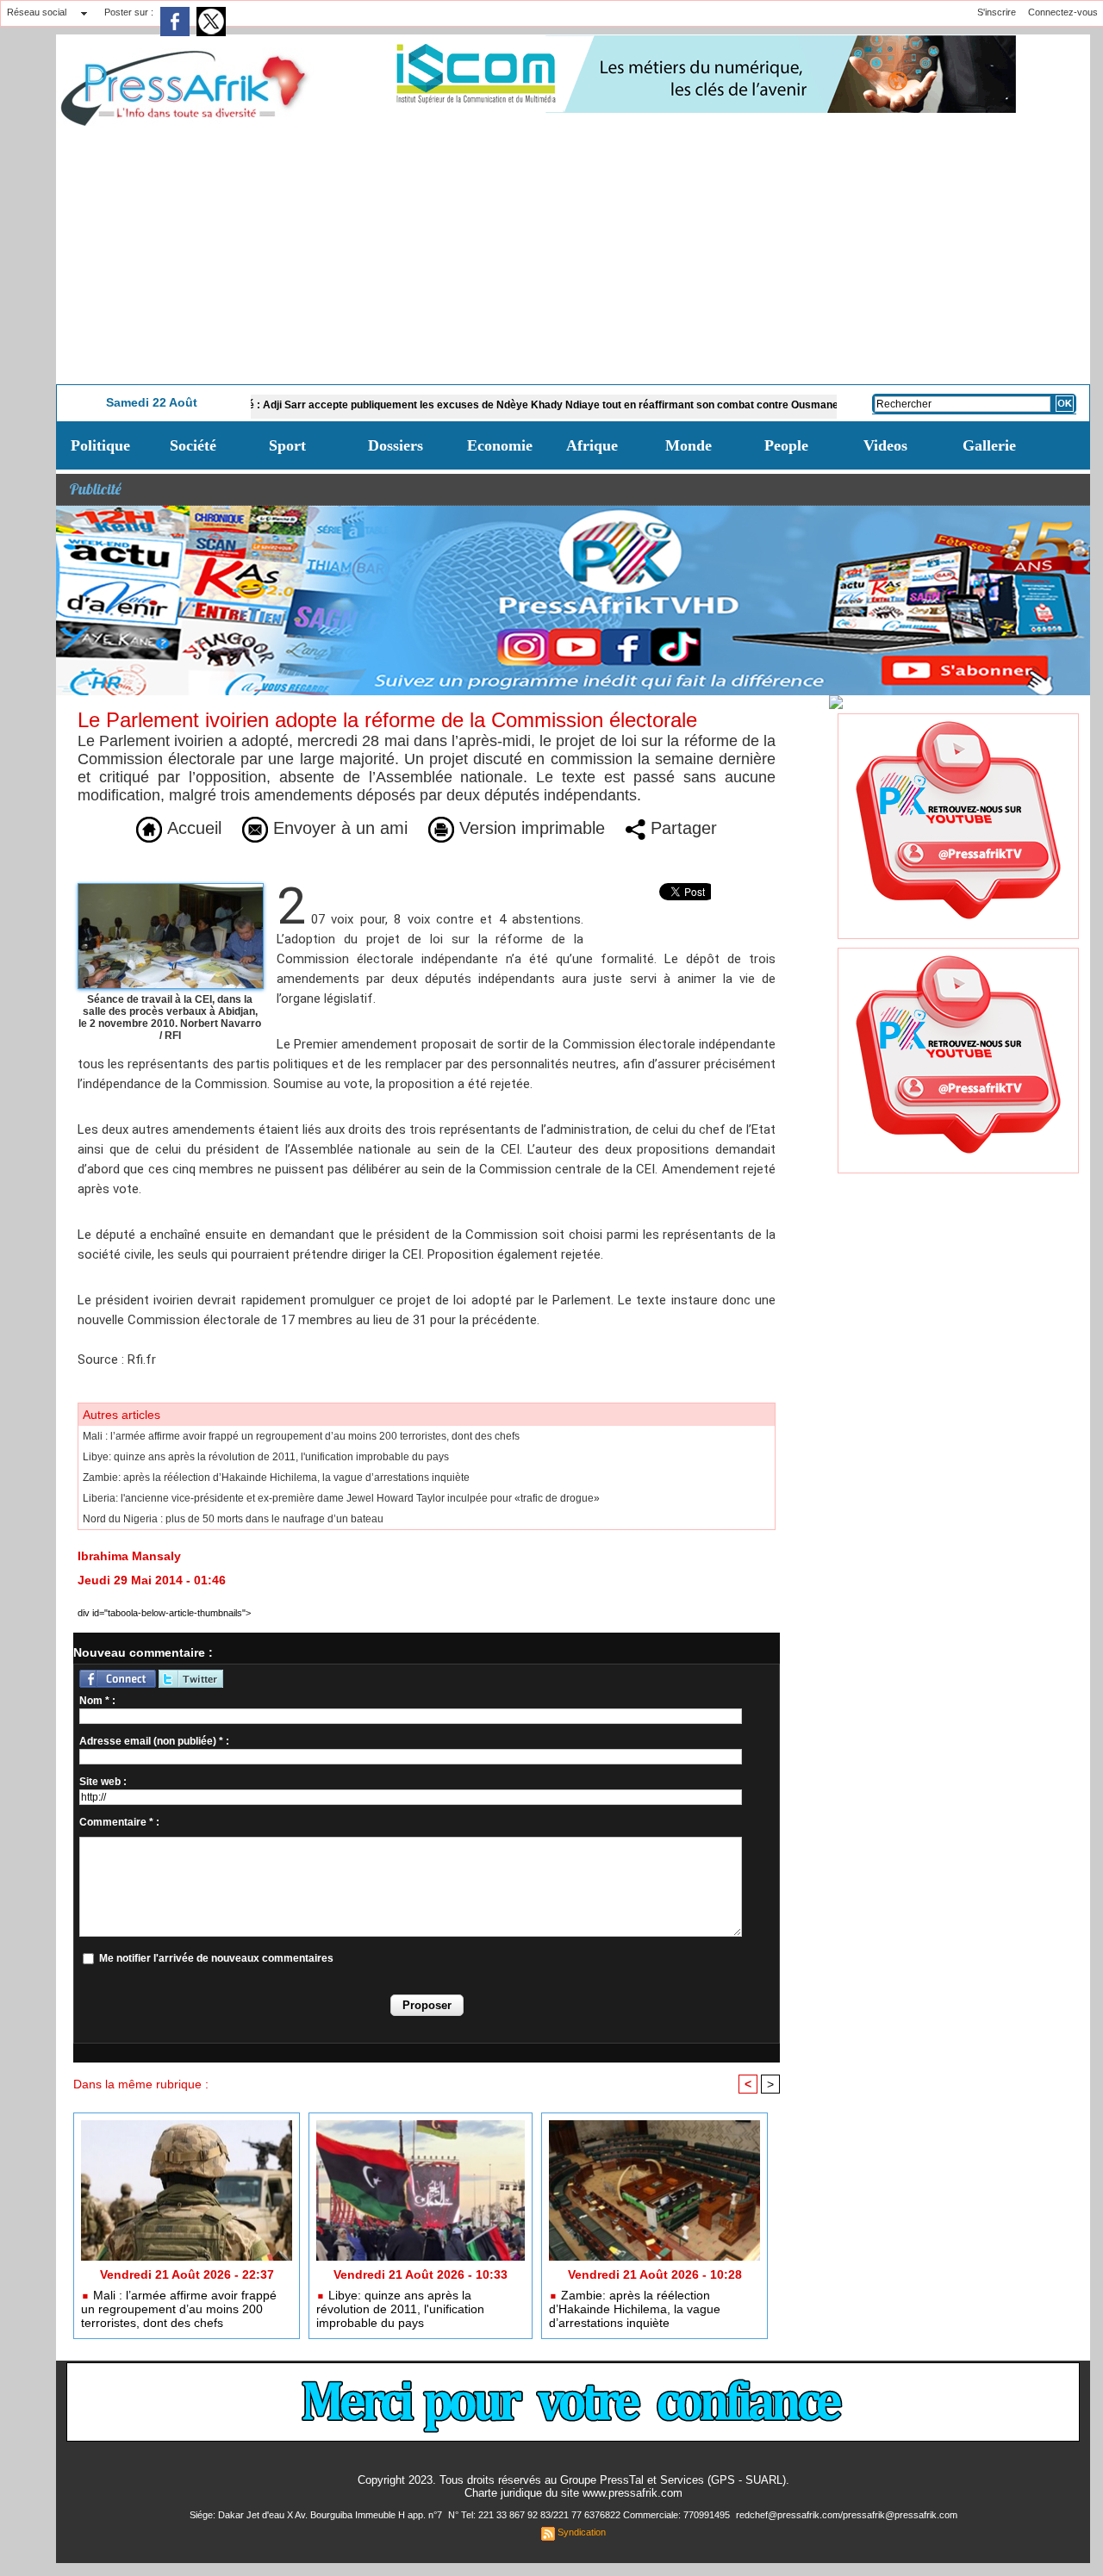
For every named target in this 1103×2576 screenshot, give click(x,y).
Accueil (192, 828)
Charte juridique (503, 2493)
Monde (689, 445)
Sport (287, 445)
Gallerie (989, 445)
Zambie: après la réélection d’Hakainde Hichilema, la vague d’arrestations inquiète (276, 1478)
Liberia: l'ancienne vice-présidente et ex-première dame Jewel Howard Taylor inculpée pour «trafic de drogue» (341, 1498)
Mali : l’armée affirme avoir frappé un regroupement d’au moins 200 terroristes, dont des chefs (301, 1436)
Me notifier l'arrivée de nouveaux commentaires (216, 1958)
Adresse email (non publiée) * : (154, 1741)
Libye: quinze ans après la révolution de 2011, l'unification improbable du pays (266, 1457)
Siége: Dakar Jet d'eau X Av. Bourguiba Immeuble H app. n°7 (317, 2515)
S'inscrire (997, 12)
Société (193, 445)
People (786, 445)
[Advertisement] (573, 255)
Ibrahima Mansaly (129, 1556)
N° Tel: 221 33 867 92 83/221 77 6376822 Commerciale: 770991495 (590, 2515)
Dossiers (396, 445)
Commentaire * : (119, 1822)
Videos (885, 445)
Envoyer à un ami (338, 828)
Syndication (582, 2532)
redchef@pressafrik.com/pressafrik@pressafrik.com (847, 2515)
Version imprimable (530, 828)
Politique (100, 445)
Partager (681, 828)
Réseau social (37, 12)
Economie (500, 445)
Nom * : (97, 1701)
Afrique (592, 445)
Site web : (103, 1782)
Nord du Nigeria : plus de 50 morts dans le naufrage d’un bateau (233, 1519)
